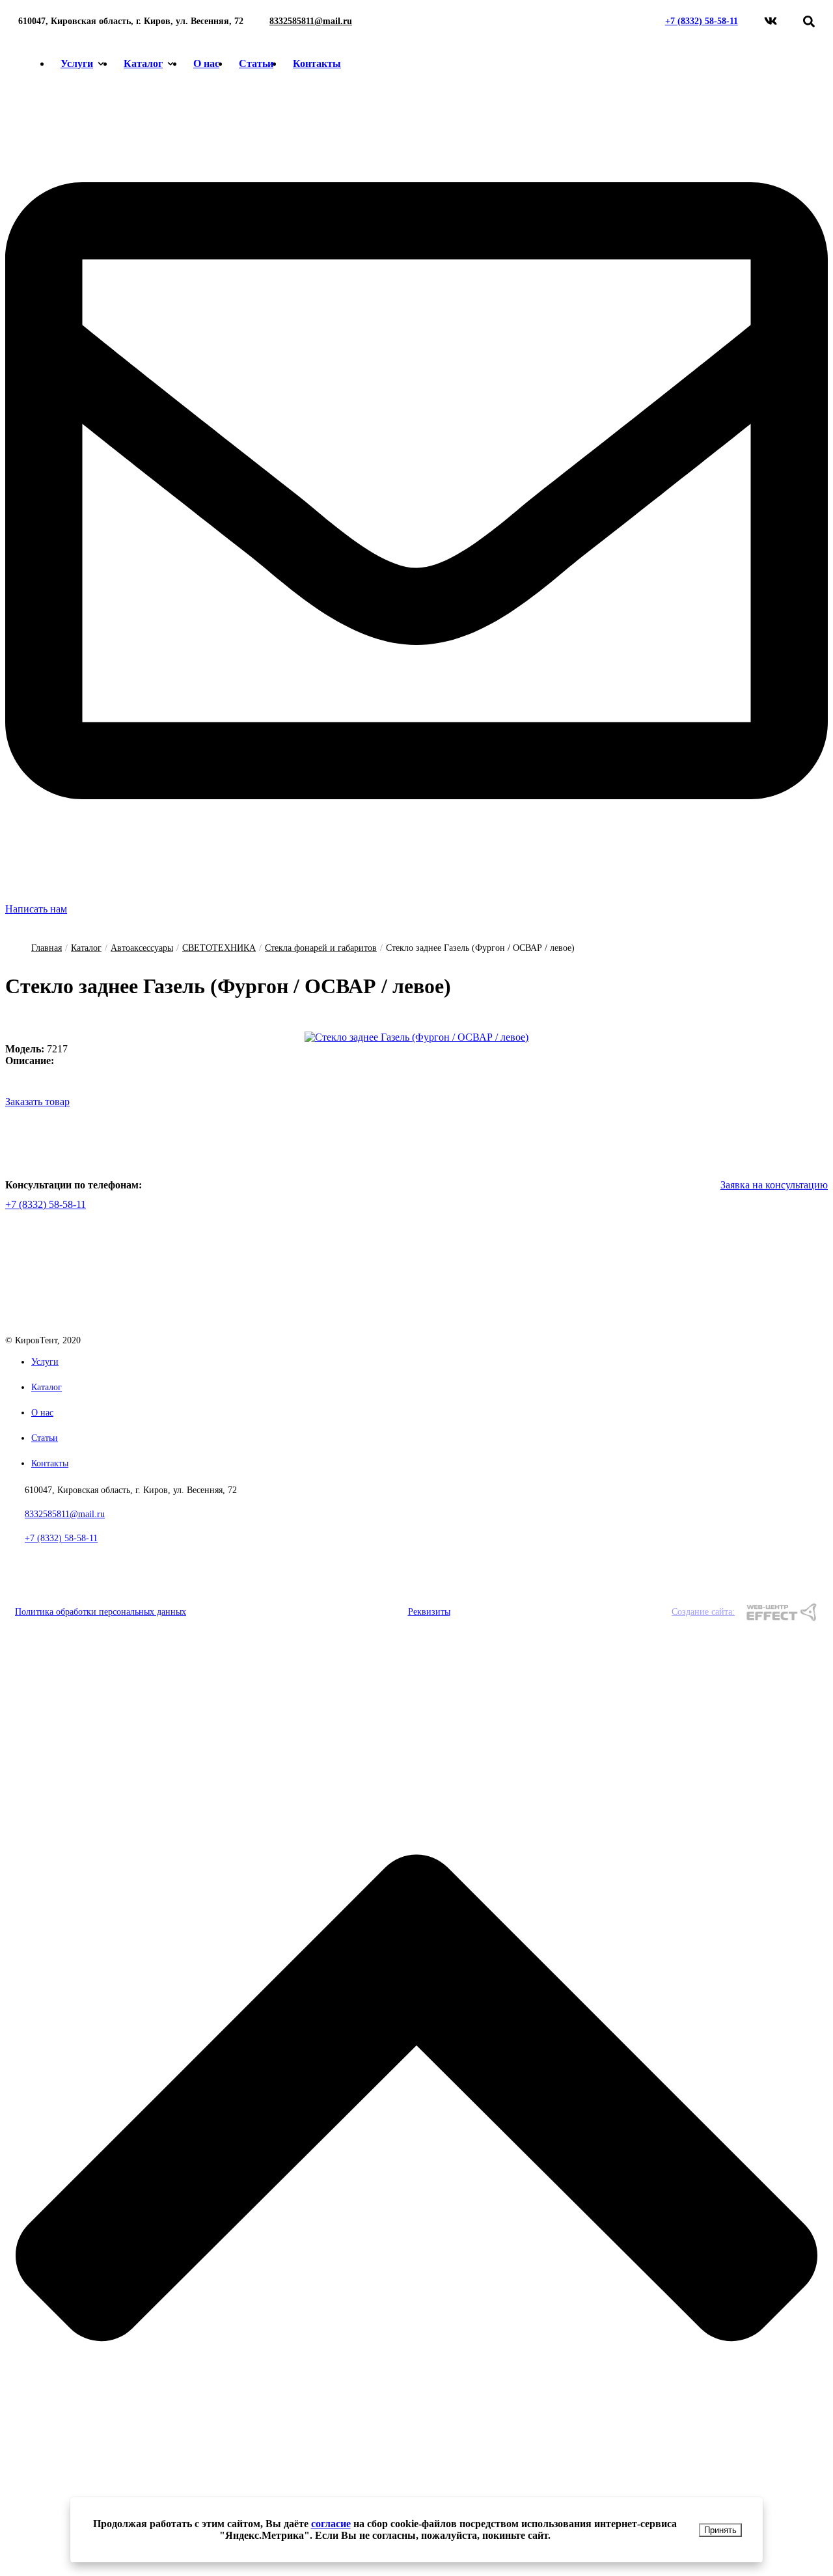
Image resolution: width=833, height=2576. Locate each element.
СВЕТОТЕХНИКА (219, 948)
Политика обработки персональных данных (101, 1612)
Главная (47, 948)
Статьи (256, 63)
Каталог (143, 63)
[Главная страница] (88, 1329)
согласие (331, 2524)
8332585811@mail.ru (311, 21)
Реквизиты (429, 1612)
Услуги (77, 63)
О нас (206, 63)
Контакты (317, 63)
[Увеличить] (416, 1037)
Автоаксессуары (142, 948)
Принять (720, 2530)
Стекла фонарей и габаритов (321, 948)
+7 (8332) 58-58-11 (702, 21)
